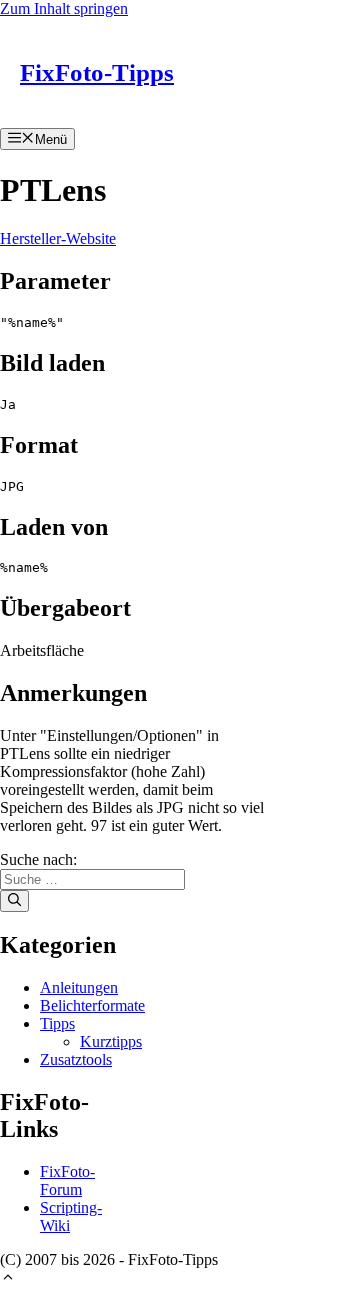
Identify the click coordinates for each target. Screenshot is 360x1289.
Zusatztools (76, 1059)
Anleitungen (79, 987)
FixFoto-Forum (67, 1180)
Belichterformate (92, 1005)
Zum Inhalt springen (64, 8)
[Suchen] (14, 901)
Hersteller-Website (58, 238)
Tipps (57, 1023)
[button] (8, 1279)
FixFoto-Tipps (97, 72)
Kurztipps (111, 1041)
